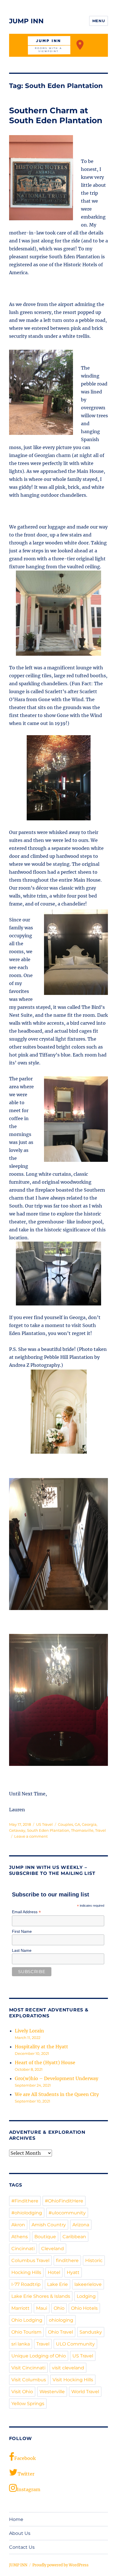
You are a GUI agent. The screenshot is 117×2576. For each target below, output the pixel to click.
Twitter (26, 2474)
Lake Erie (58, 2284)
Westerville (52, 2392)
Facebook (25, 2458)
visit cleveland (68, 2368)
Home (16, 2519)
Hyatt (73, 2272)
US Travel (44, 1824)
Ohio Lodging (27, 2320)
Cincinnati (23, 2249)
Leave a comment (31, 1836)
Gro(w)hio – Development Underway (57, 2078)
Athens (20, 2237)
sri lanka (21, 2344)
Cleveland (53, 2249)
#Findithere (25, 2201)
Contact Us (22, 2547)
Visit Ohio (22, 2392)
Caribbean (74, 2237)
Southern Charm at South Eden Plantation (56, 115)
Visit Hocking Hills (73, 2380)
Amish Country (49, 2225)
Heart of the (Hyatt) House (45, 2063)
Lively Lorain (29, 2031)
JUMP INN (26, 21)
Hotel (54, 2272)
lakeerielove (88, 2284)
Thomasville (82, 1830)
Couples (65, 1824)
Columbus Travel (30, 2260)
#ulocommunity (67, 2213)
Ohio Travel (60, 2332)
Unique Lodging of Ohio (39, 2356)
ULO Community (75, 2344)
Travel (101, 1830)
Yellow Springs (28, 2404)
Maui (42, 2308)
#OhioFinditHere (64, 2201)
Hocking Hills (26, 2272)
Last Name (22, 1950)
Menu (99, 21)
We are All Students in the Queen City (57, 2094)
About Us (20, 2533)
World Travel (85, 2392)
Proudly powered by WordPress (60, 2565)
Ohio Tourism (26, 2332)
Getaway (17, 1830)
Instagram (29, 2489)
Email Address (26, 1912)
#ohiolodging (27, 2213)
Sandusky (91, 2332)
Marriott (20, 2308)
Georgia (89, 1824)
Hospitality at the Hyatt (41, 2047)
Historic (94, 2260)
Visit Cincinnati (28, 2368)
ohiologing (61, 2320)
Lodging (86, 2296)
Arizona (81, 2225)
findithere (67, 2260)
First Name (22, 1931)
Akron (18, 2225)
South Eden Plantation (48, 1830)
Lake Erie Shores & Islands (41, 2296)
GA (77, 1824)
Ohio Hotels (84, 2308)
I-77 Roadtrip (26, 2284)
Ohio (59, 2308)
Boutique (45, 2237)
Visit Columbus (29, 2380)
